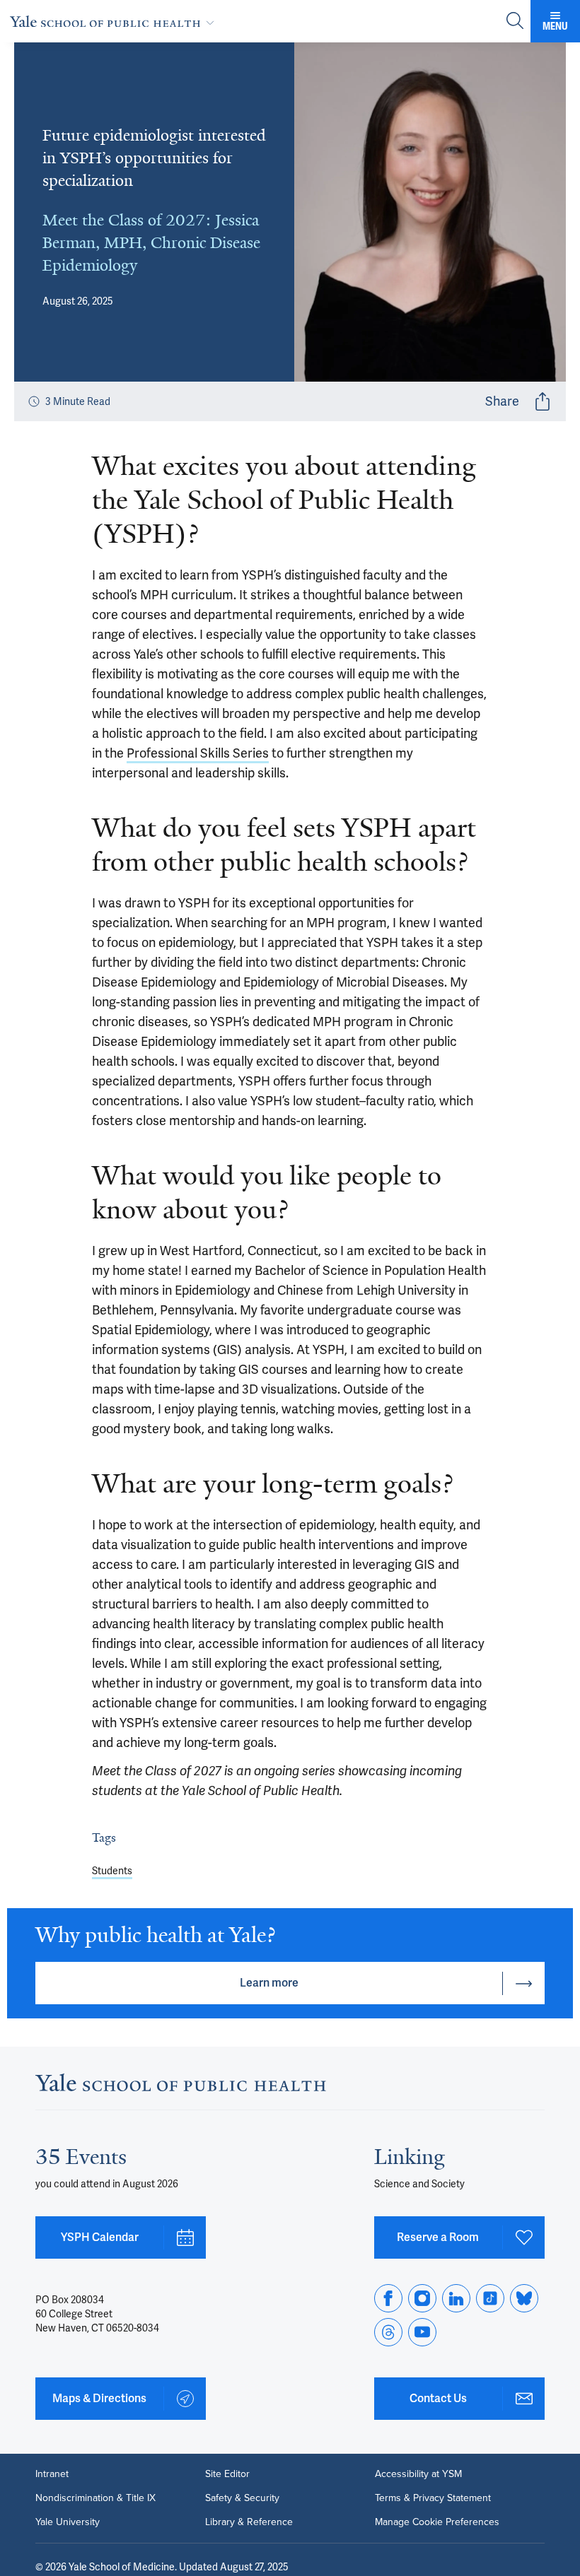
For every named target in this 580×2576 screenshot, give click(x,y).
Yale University (68, 2522)
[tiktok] (490, 2298)
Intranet (52, 2474)
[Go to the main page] (115, 21)
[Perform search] (515, 22)
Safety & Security (242, 2498)
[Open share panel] (543, 401)
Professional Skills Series (198, 753)
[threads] (388, 2332)
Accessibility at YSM (418, 2474)
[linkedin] (456, 2298)
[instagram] (422, 2298)
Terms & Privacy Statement (433, 2498)
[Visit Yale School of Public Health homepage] (181, 2087)
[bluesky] (524, 2298)
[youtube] (422, 2332)
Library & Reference (249, 2522)
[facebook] (388, 2298)
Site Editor (227, 2474)
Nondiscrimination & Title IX (95, 2498)
